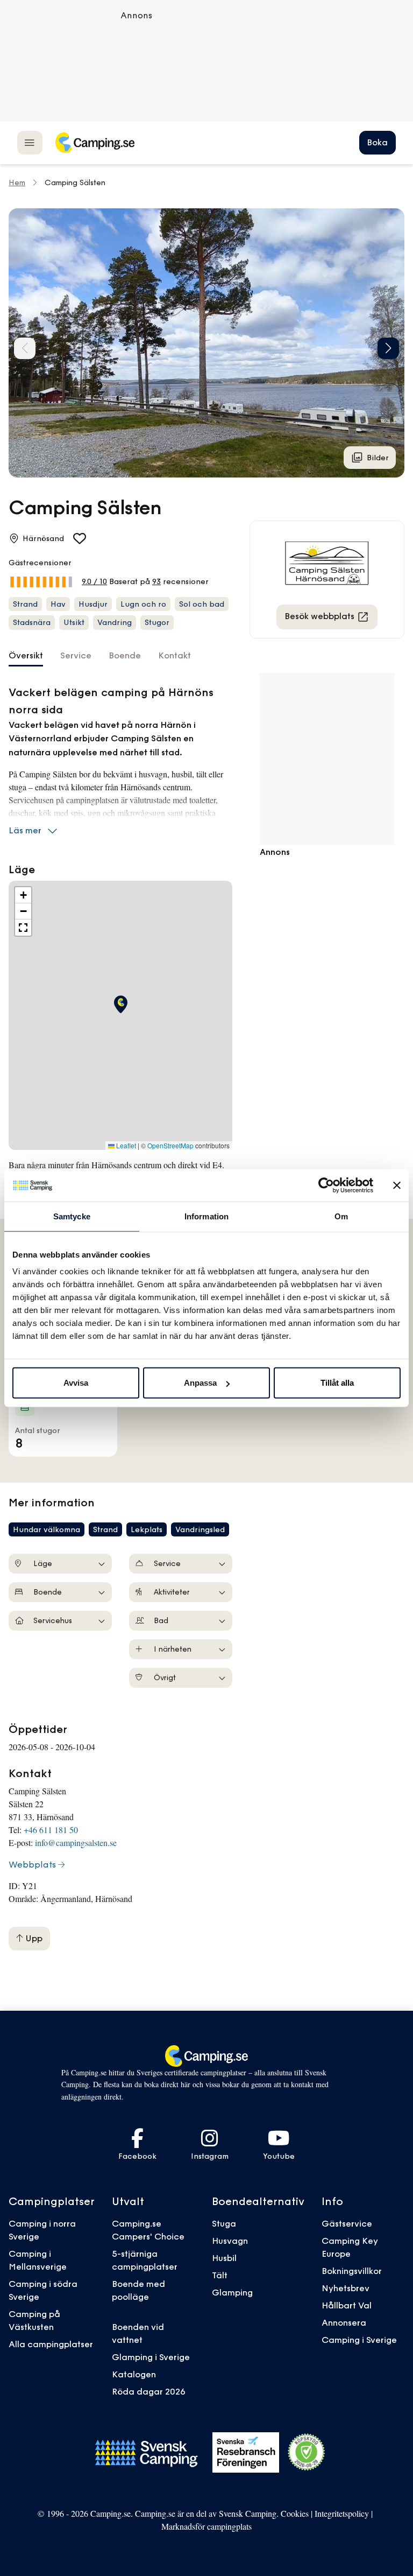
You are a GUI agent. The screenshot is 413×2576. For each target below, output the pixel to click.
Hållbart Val (347, 2305)
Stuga (224, 2223)
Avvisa (76, 1383)
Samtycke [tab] (72, 1216)
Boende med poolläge (138, 2290)
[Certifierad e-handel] (307, 2452)
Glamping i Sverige (151, 2357)
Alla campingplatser (51, 2344)
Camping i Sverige (359, 2340)
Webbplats (32, 1864)
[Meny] (30, 142)
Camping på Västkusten (34, 2320)
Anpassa (200, 1383)
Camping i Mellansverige (38, 2260)
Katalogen (134, 2374)
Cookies (295, 2513)
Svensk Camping (248, 2513)
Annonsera (344, 2322)
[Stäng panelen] (397, 1185)
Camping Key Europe (350, 2247)
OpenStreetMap (170, 1146)
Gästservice (347, 2223)
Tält (220, 2275)
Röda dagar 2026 (149, 2391)
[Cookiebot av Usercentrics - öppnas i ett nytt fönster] (326, 1185)
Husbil (224, 2258)
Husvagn (230, 2241)
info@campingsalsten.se (76, 1842)
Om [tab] (341, 1216)
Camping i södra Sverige (43, 2290)
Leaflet (125, 1146)
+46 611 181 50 (51, 1830)
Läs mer (25, 830)
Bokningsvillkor (352, 2271)
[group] (206, 343)
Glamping (232, 2292)
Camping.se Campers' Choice (148, 2230)
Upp (33, 1938)
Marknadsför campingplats (206, 2526)
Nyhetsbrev (346, 2288)
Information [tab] (206, 1216)
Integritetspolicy (342, 2513)
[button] (388, 348)
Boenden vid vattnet (138, 2333)
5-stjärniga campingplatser (145, 2260)
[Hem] (95, 143)
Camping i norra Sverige (42, 2230)
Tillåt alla (337, 1383)
